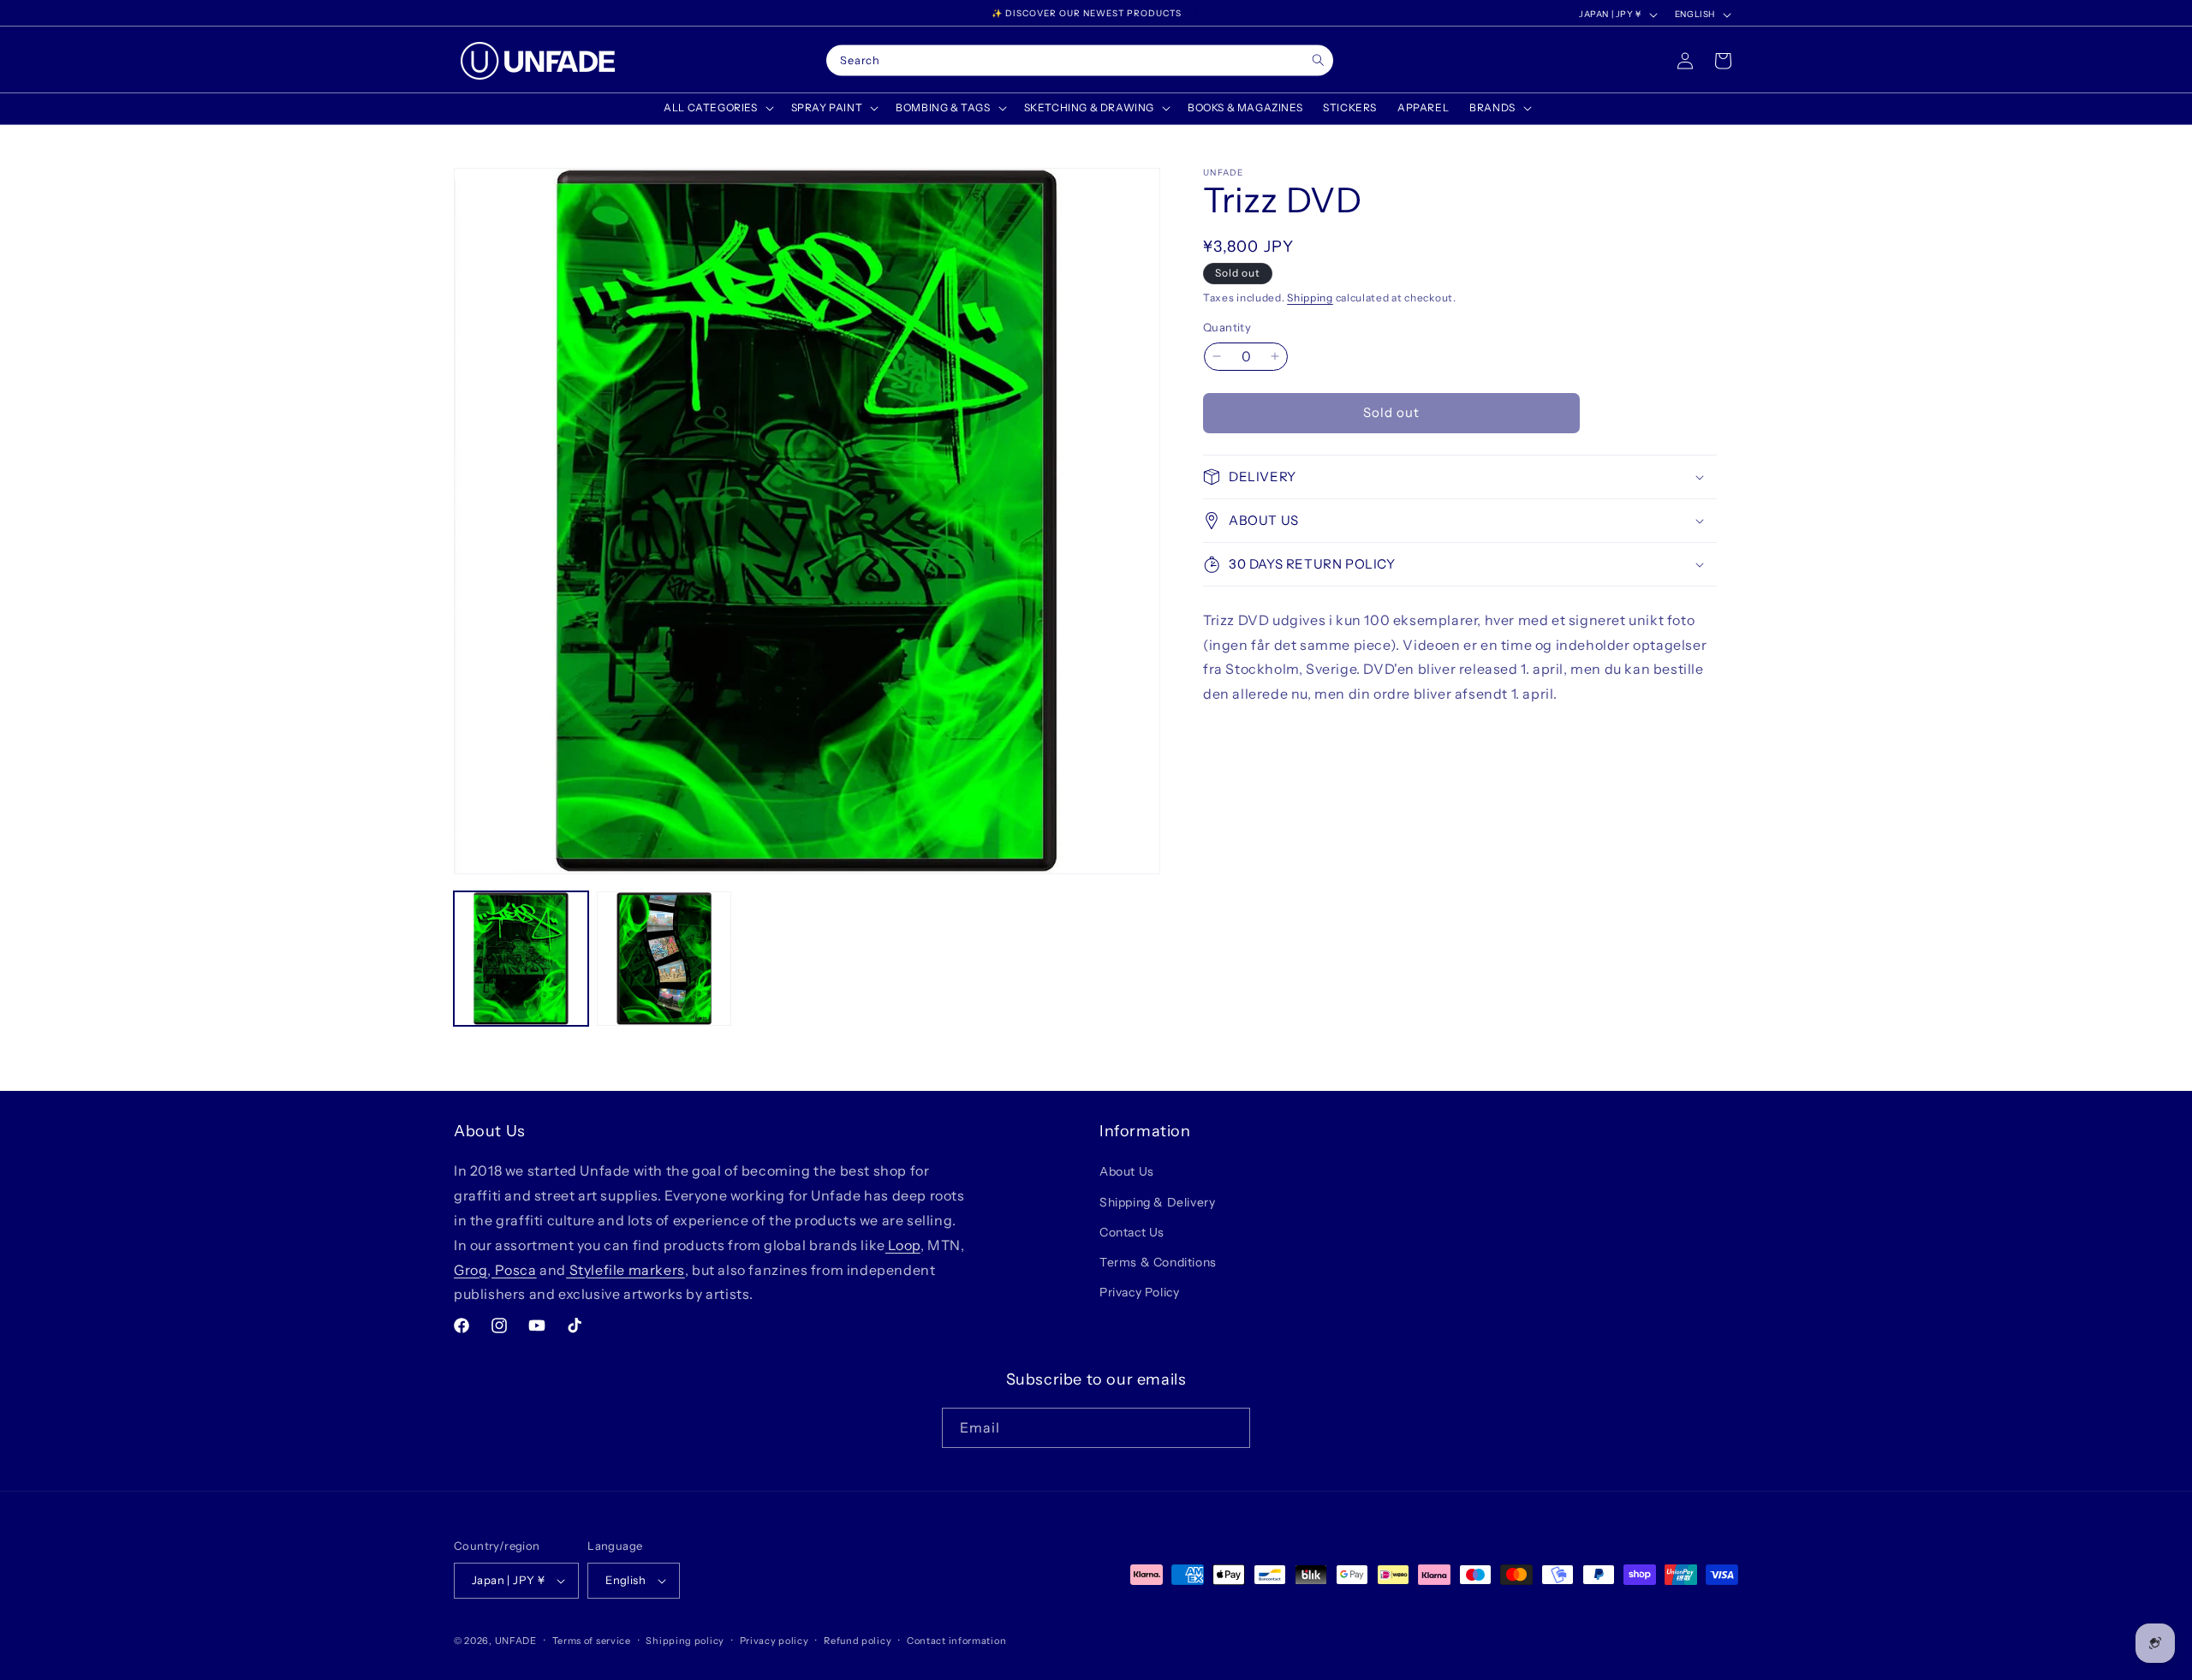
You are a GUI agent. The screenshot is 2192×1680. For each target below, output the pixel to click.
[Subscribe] (1230, 1428)
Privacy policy (774, 1641)
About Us (1127, 1171)
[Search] (1318, 60)
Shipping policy (685, 1641)
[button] (717, 108)
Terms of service (592, 1641)
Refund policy (858, 1641)
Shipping (1310, 298)
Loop (903, 1245)
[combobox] (1080, 61)
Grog (471, 1270)
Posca (514, 1270)
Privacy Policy (1139, 1292)
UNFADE (516, 1641)
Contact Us (1132, 1232)
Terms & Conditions (1158, 1262)
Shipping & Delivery (1157, 1202)
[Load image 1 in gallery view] (521, 959)
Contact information (956, 1641)
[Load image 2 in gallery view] (664, 959)
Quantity (1227, 327)
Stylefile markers (625, 1270)
